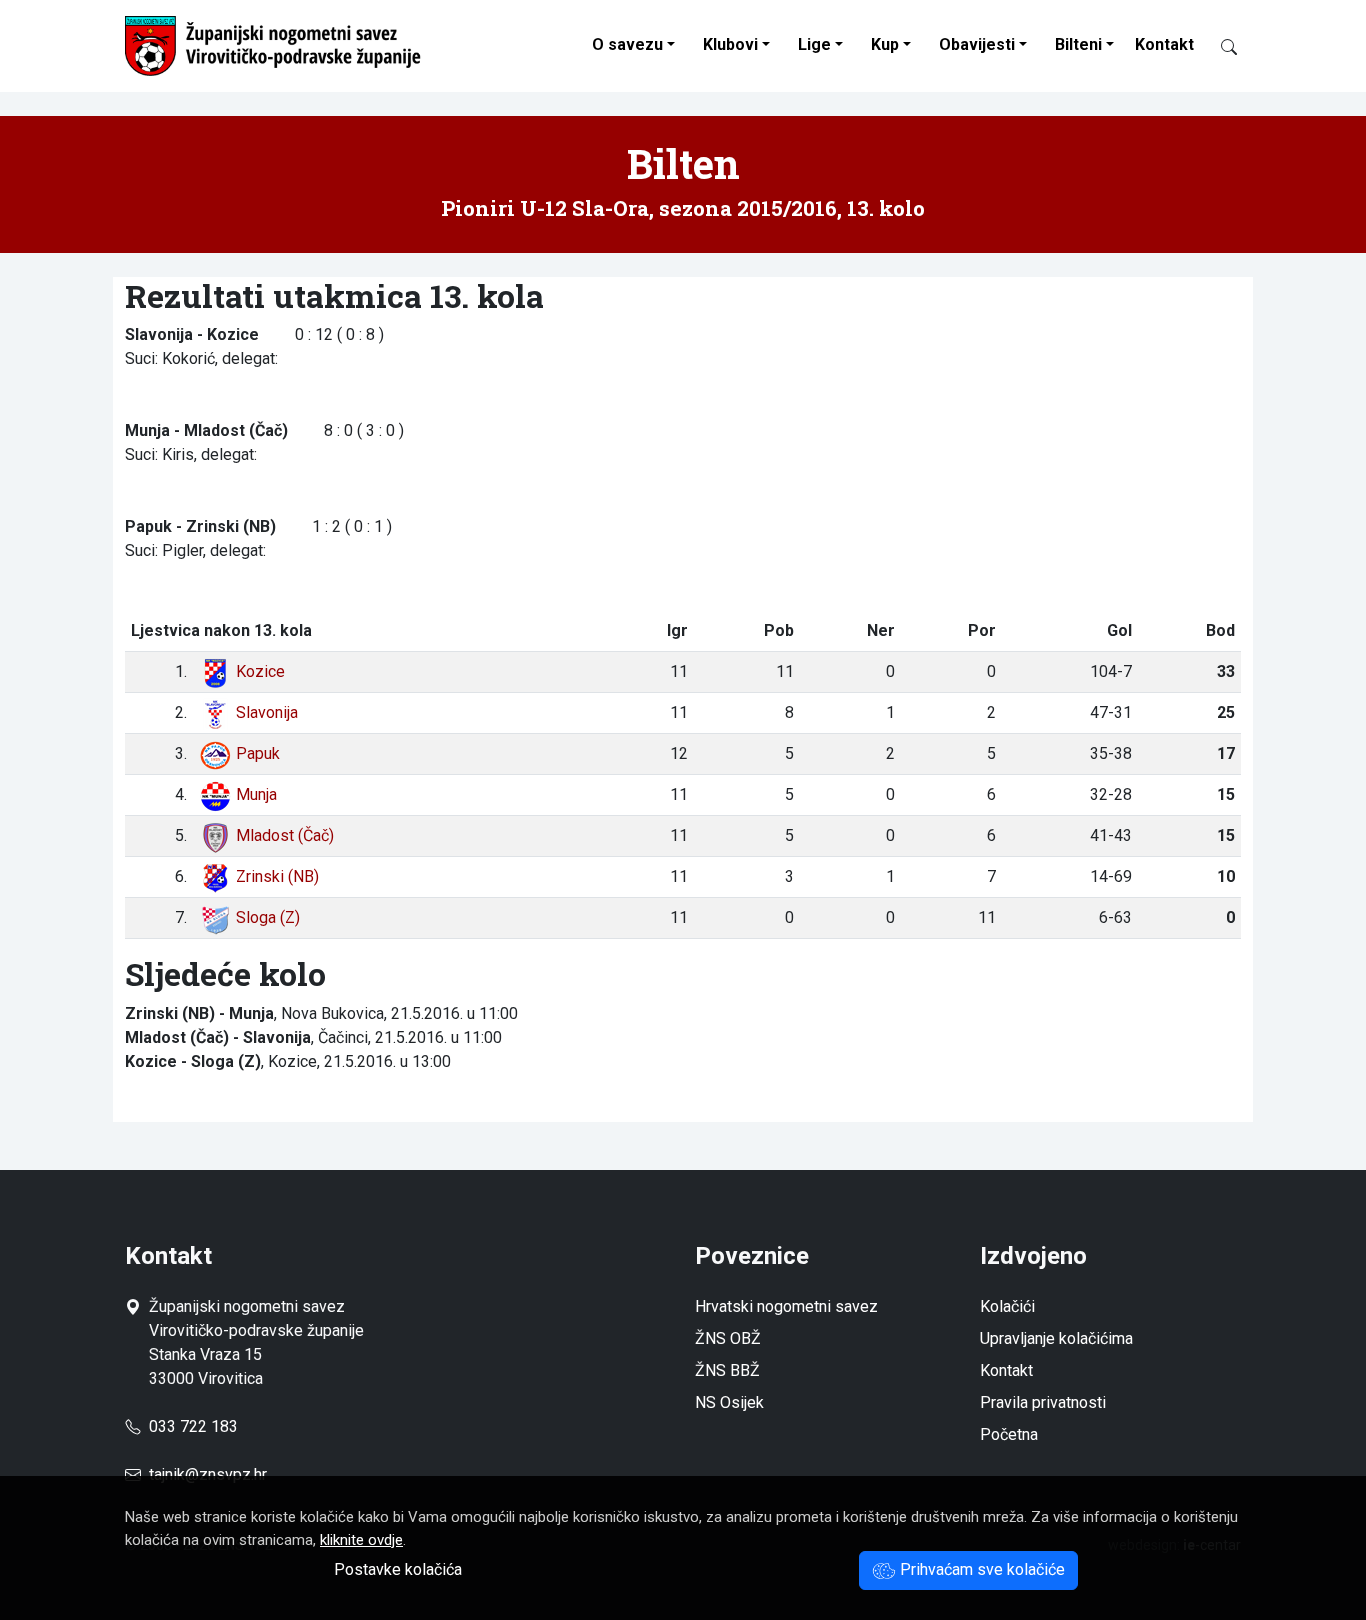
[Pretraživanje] (1221, 46)
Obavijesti (977, 44)
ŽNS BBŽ (727, 1370)
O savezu (627, 44)
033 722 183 (189, 1426)
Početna (1009, 1434)
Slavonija (267, 712)
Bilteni (1078, 44)
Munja (256, 794)
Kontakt (1164, 44)
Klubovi (730, 44)
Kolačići (1007, 1306)
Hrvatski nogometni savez (786, 1306)
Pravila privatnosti (1043, 1402)
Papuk (258, 753)
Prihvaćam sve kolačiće (980, 1569)
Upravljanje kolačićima (1056, 1338)
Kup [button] (885, 44)
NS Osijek (729, 1402)
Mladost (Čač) (285, 835)
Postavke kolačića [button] (398, 1569)
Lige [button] (814, 44)
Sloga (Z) (268, 917)
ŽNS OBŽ (728, 1338)
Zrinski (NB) (277, 876)
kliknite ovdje (361, 1540)
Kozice (260, 671)
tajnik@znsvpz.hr (208, 1474)
